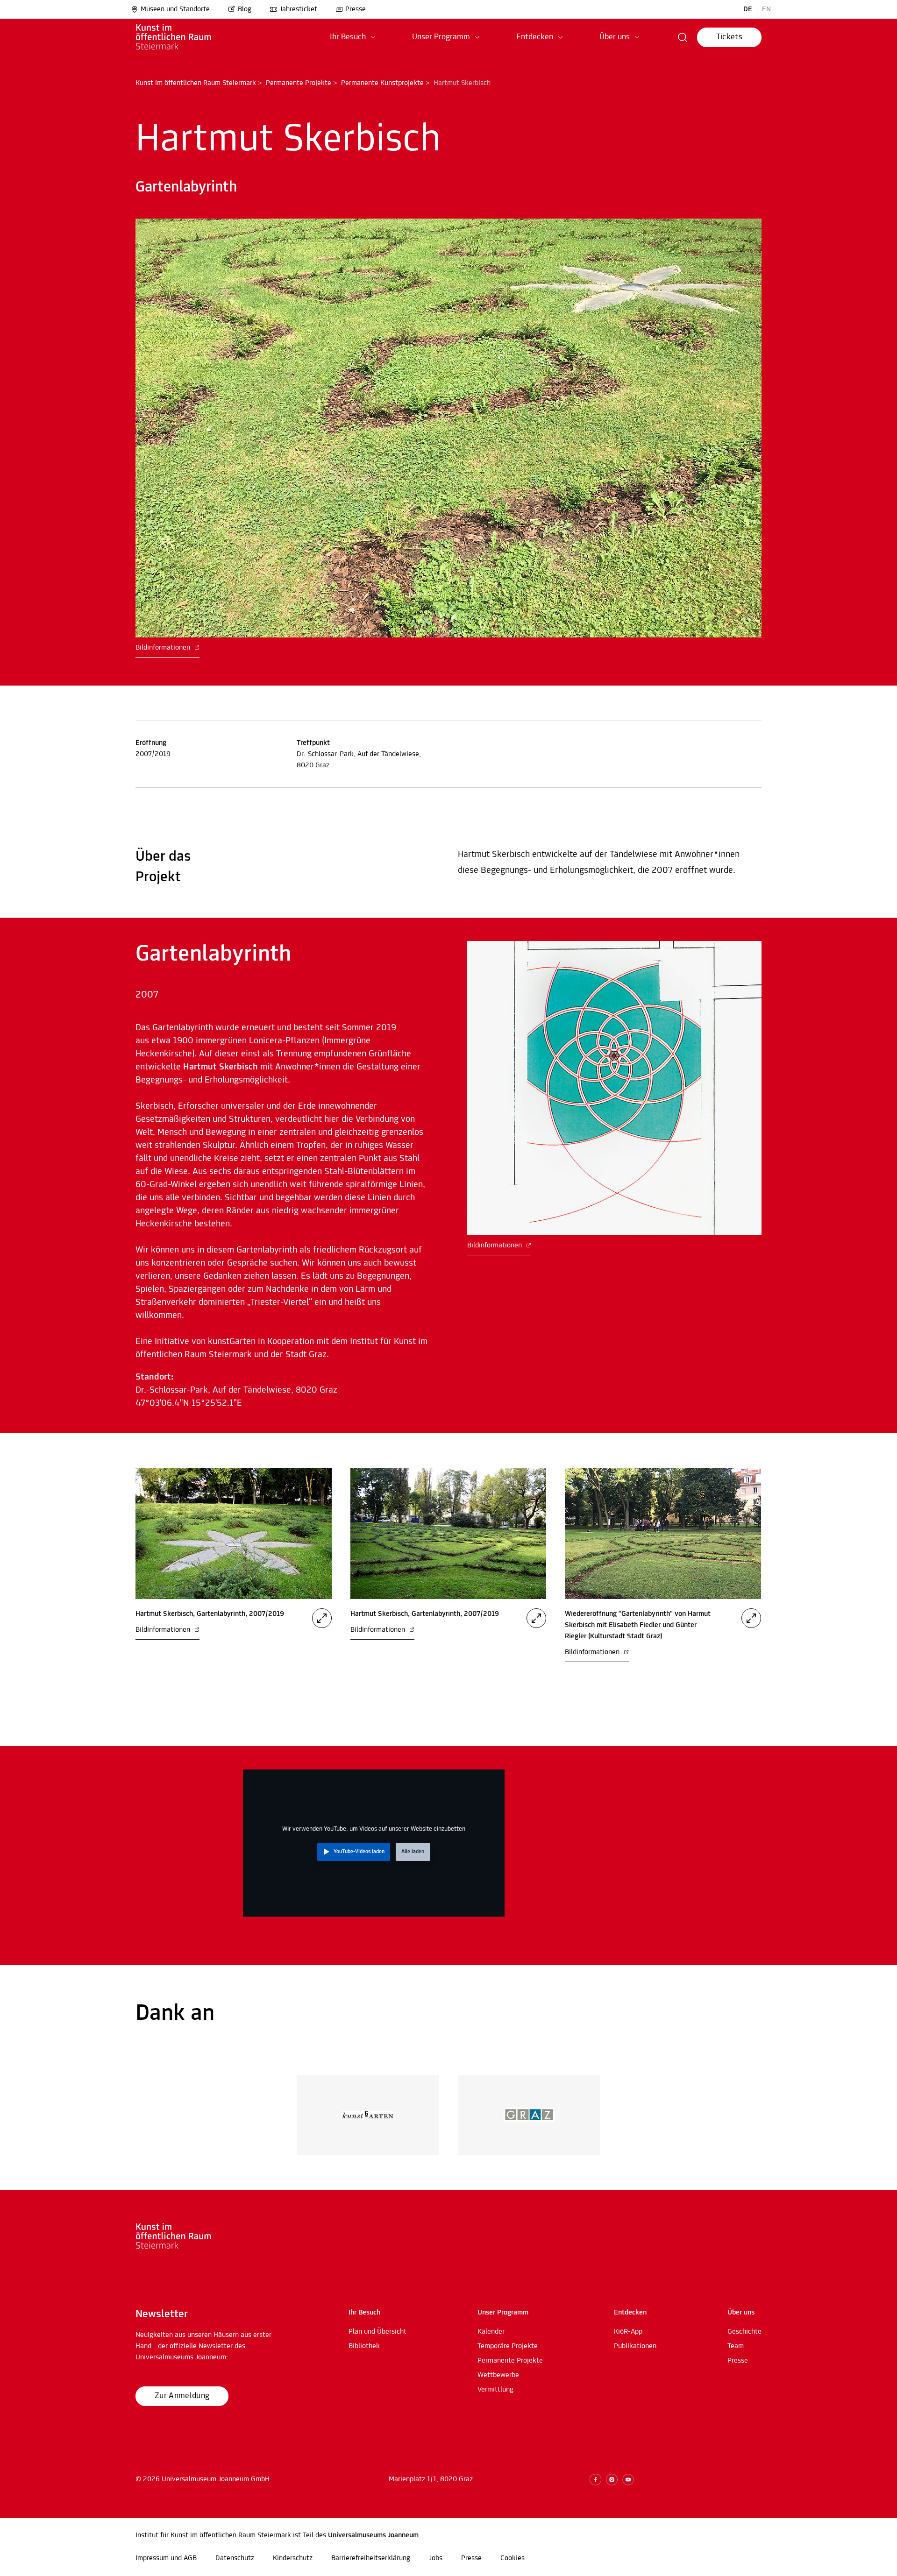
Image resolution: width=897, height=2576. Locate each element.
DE (748, 9)
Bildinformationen (164, 648)
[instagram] (612, 2480)
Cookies (513, 2558)
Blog (245, 9)
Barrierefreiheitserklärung (371, 2558)
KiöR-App (628, 2332)
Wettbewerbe (498, 2375)
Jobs (436, 2558)
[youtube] (628, 2480)
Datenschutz (235, 2558)
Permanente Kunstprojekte (382, 83)
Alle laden (413, 1852)
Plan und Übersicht (377, 2332)
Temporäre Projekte (508, 2346)
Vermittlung (495, 2390)
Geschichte (744, 2332)
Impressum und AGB (166, 2558)
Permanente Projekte (299, 83)
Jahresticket (298, 9)
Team (736, 2346)
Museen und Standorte (175, 9)
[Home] (187, 37)
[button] (353, 37)
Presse (356, 9)
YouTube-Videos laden (359, 1852)
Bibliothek (364, 2346)
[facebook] (595, 2480)
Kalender (491, 2332)
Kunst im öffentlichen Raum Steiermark (196, 83)
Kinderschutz (293, 2558)
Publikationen (635, 2346)
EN (766, 9)
